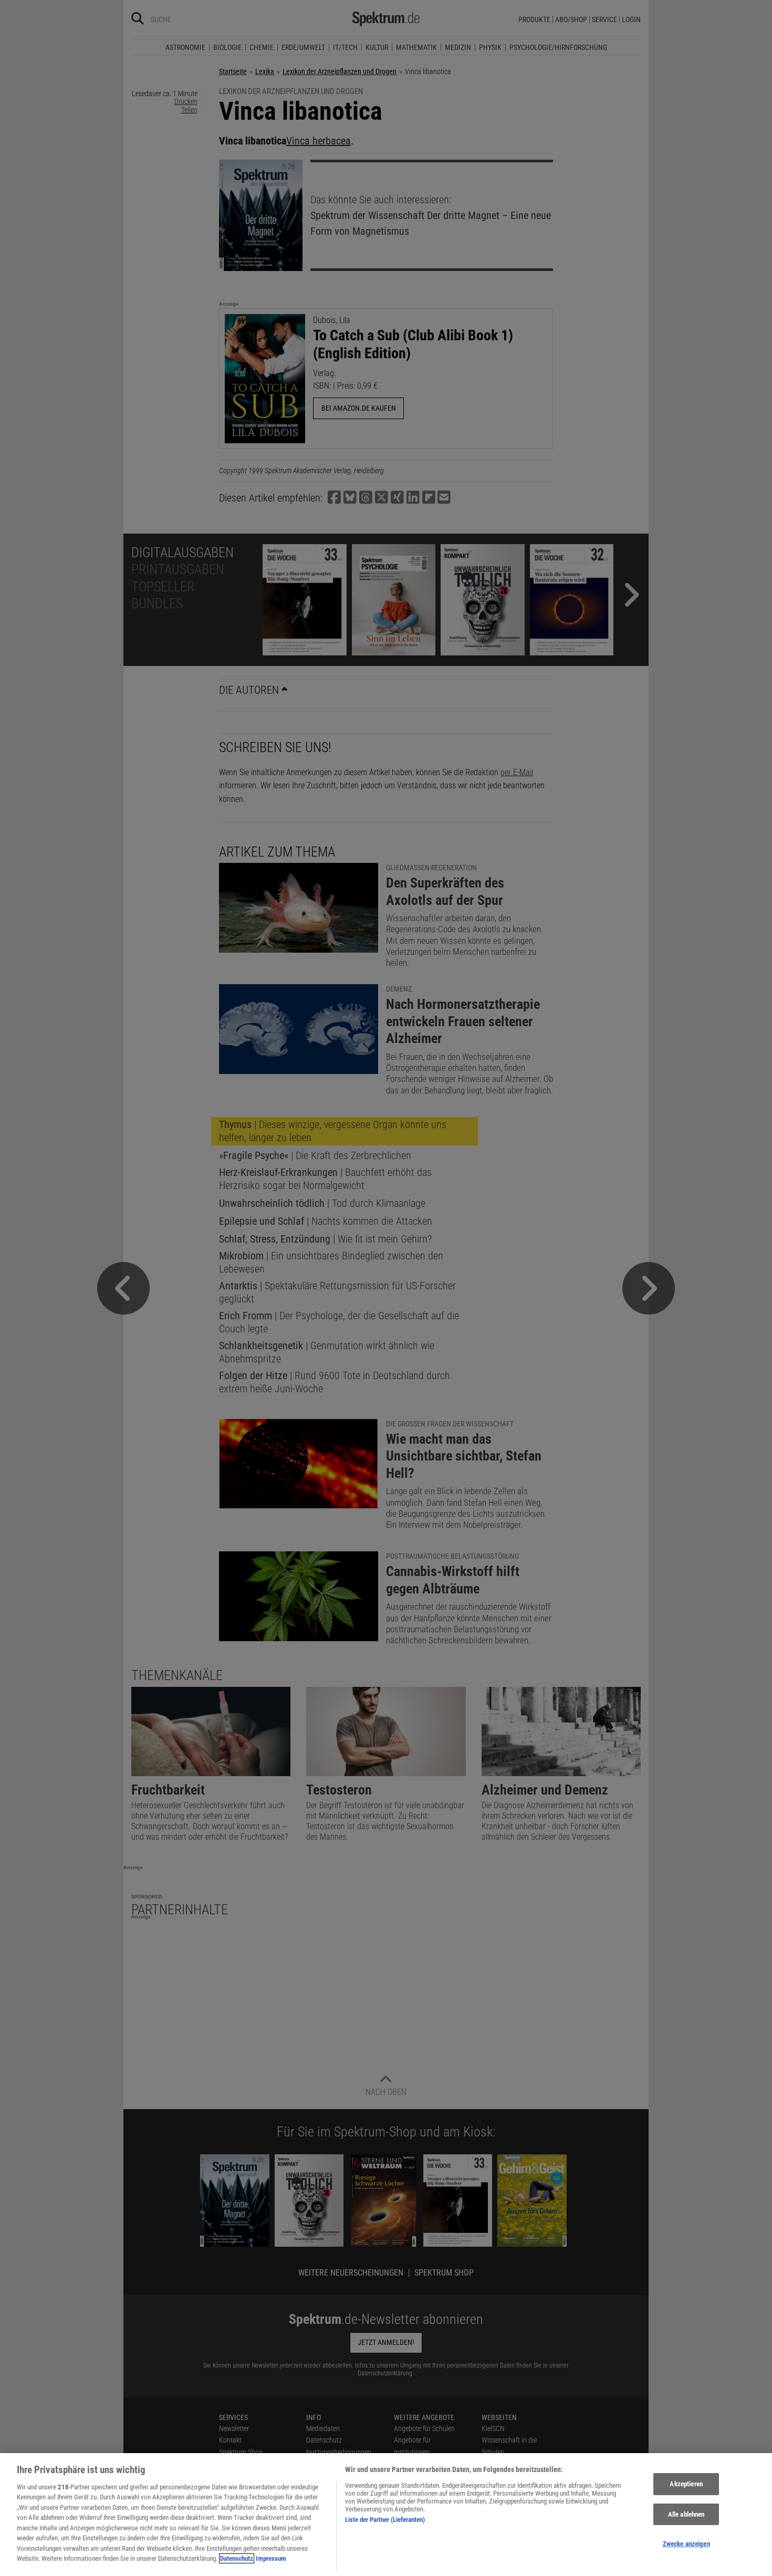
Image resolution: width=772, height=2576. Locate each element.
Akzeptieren (686, 2484)
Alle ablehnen (686, 2514)
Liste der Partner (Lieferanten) (385, 2520)
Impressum (271, 2558)
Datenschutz (237, 2558)
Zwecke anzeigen (686, 2544)
